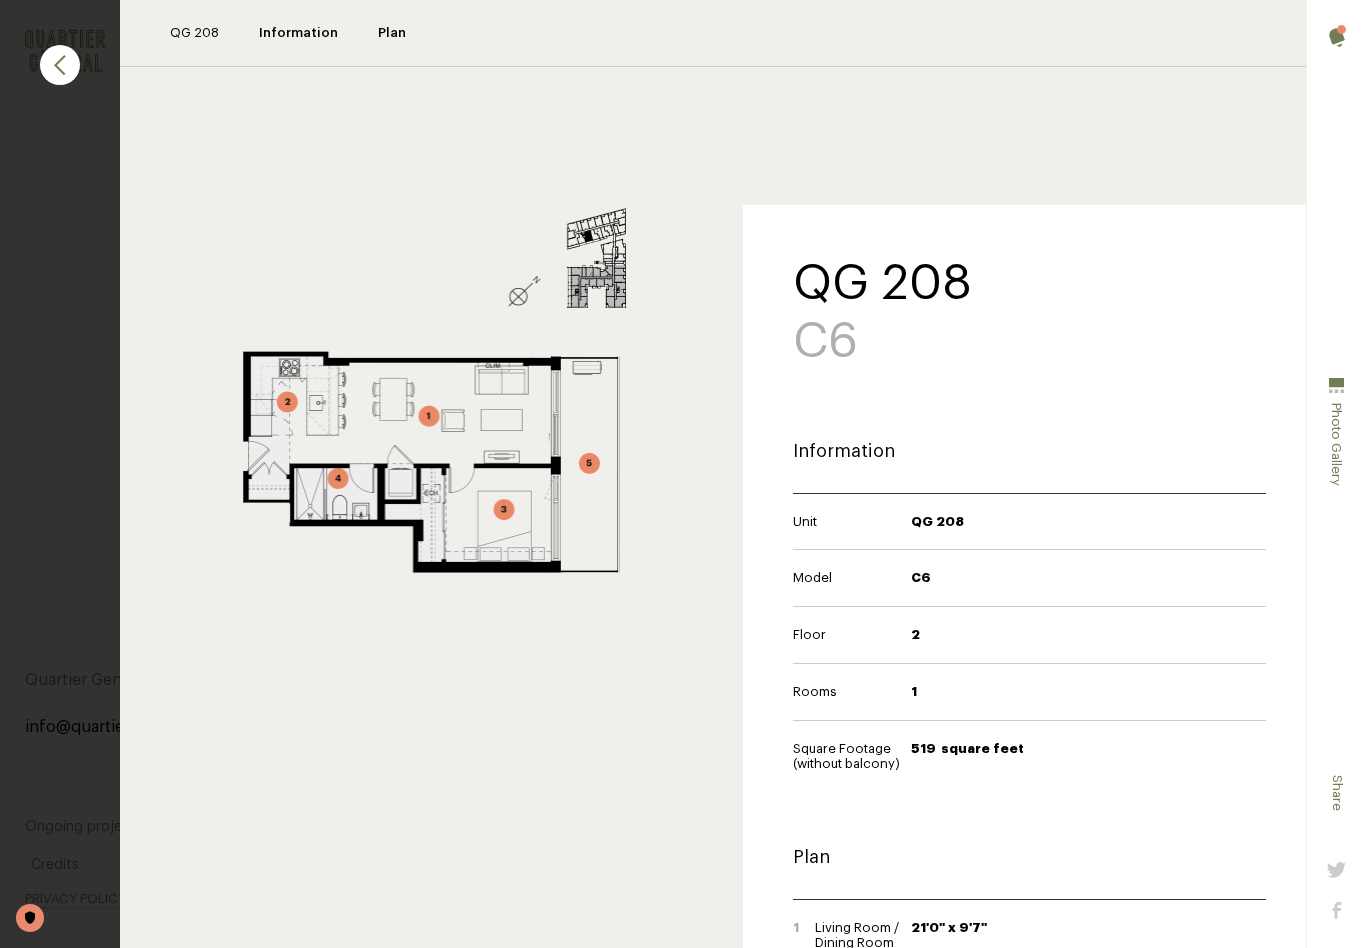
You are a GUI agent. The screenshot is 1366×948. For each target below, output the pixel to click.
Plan (392, 32)
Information (298, 32)
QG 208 (194, 32)
